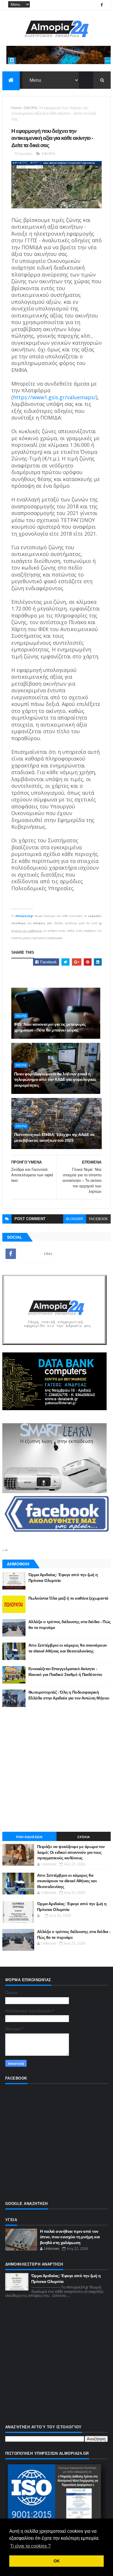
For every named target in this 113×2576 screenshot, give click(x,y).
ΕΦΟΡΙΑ (31, 108)
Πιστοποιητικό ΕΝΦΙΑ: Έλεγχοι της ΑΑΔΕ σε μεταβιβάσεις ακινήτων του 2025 (54, 1137)
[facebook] (102, 5)
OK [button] (57, 2561)
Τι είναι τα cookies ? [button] (30, 2546)
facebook (98, 1219)
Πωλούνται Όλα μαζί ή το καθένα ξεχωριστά (68, 1598)
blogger (75, 1219)
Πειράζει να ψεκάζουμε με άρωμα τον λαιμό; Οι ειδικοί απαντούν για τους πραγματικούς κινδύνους (71, 1852)
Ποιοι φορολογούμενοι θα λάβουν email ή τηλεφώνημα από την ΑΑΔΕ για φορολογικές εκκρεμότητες (55, 1080)
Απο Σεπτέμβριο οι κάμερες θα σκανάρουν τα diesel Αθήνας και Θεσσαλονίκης (67, 1881)
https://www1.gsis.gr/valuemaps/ (54, 397)
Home (16, 108)
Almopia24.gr (24, 916)
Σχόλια (84, 1837)
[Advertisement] (57, 1769)
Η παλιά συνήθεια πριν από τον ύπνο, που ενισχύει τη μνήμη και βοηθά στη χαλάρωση (70, 2237)
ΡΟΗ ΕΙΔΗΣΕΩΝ (29, 1837)
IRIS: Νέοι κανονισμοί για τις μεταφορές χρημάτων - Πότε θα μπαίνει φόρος (50, 1027)
